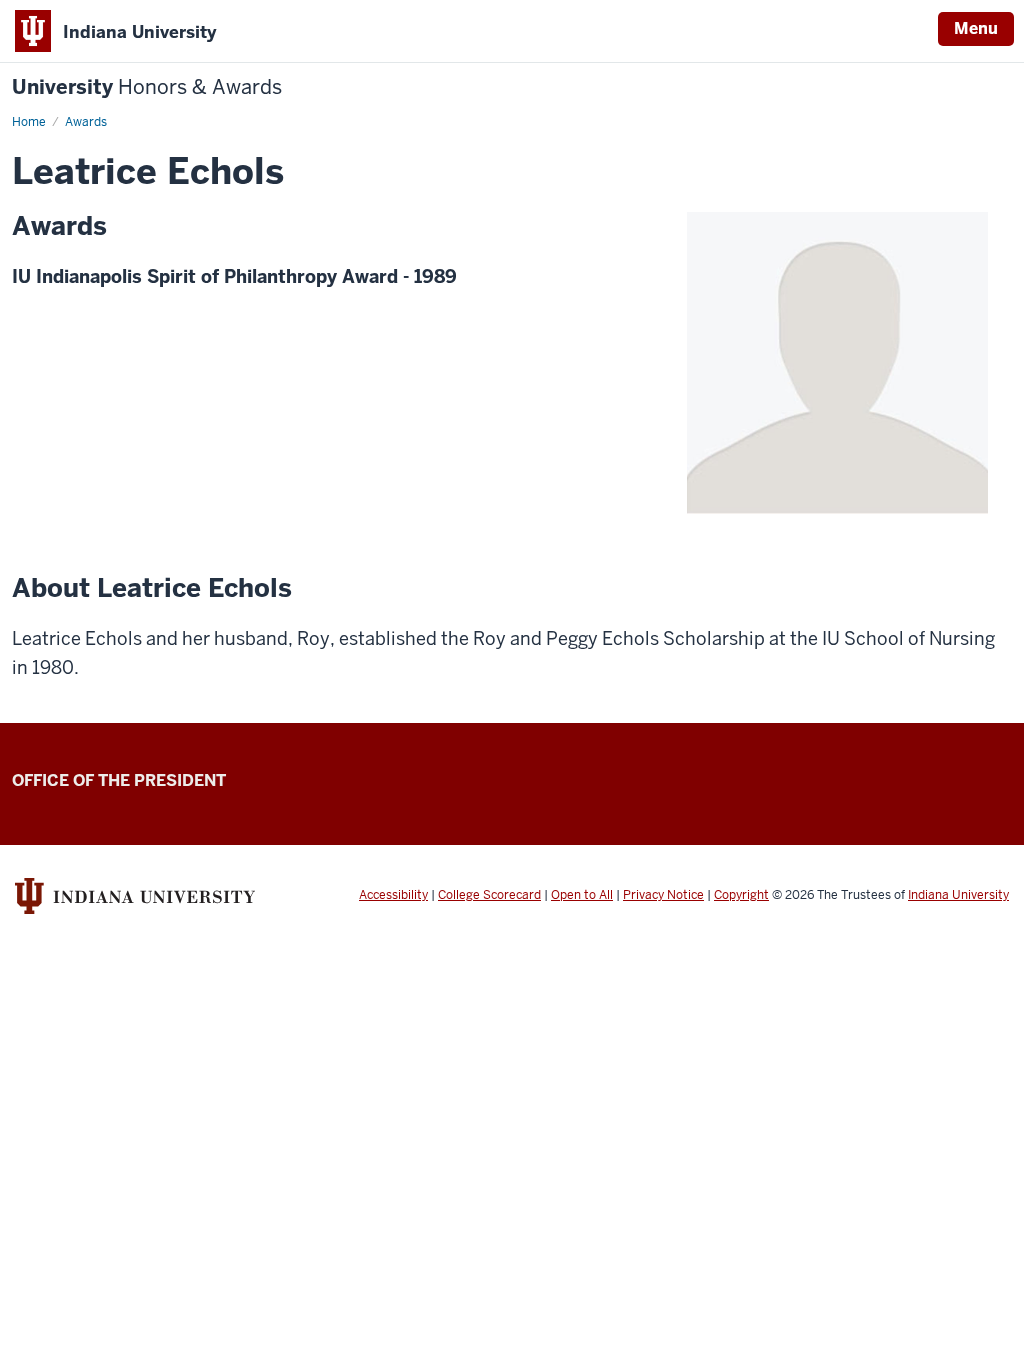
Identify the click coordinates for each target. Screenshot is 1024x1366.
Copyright (741, 895)
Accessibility (393, 895)
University (147, 87)
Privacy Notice (663, 895)
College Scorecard (489, 895)
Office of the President (119, 780)
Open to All (582, 895)
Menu (976, 28)
